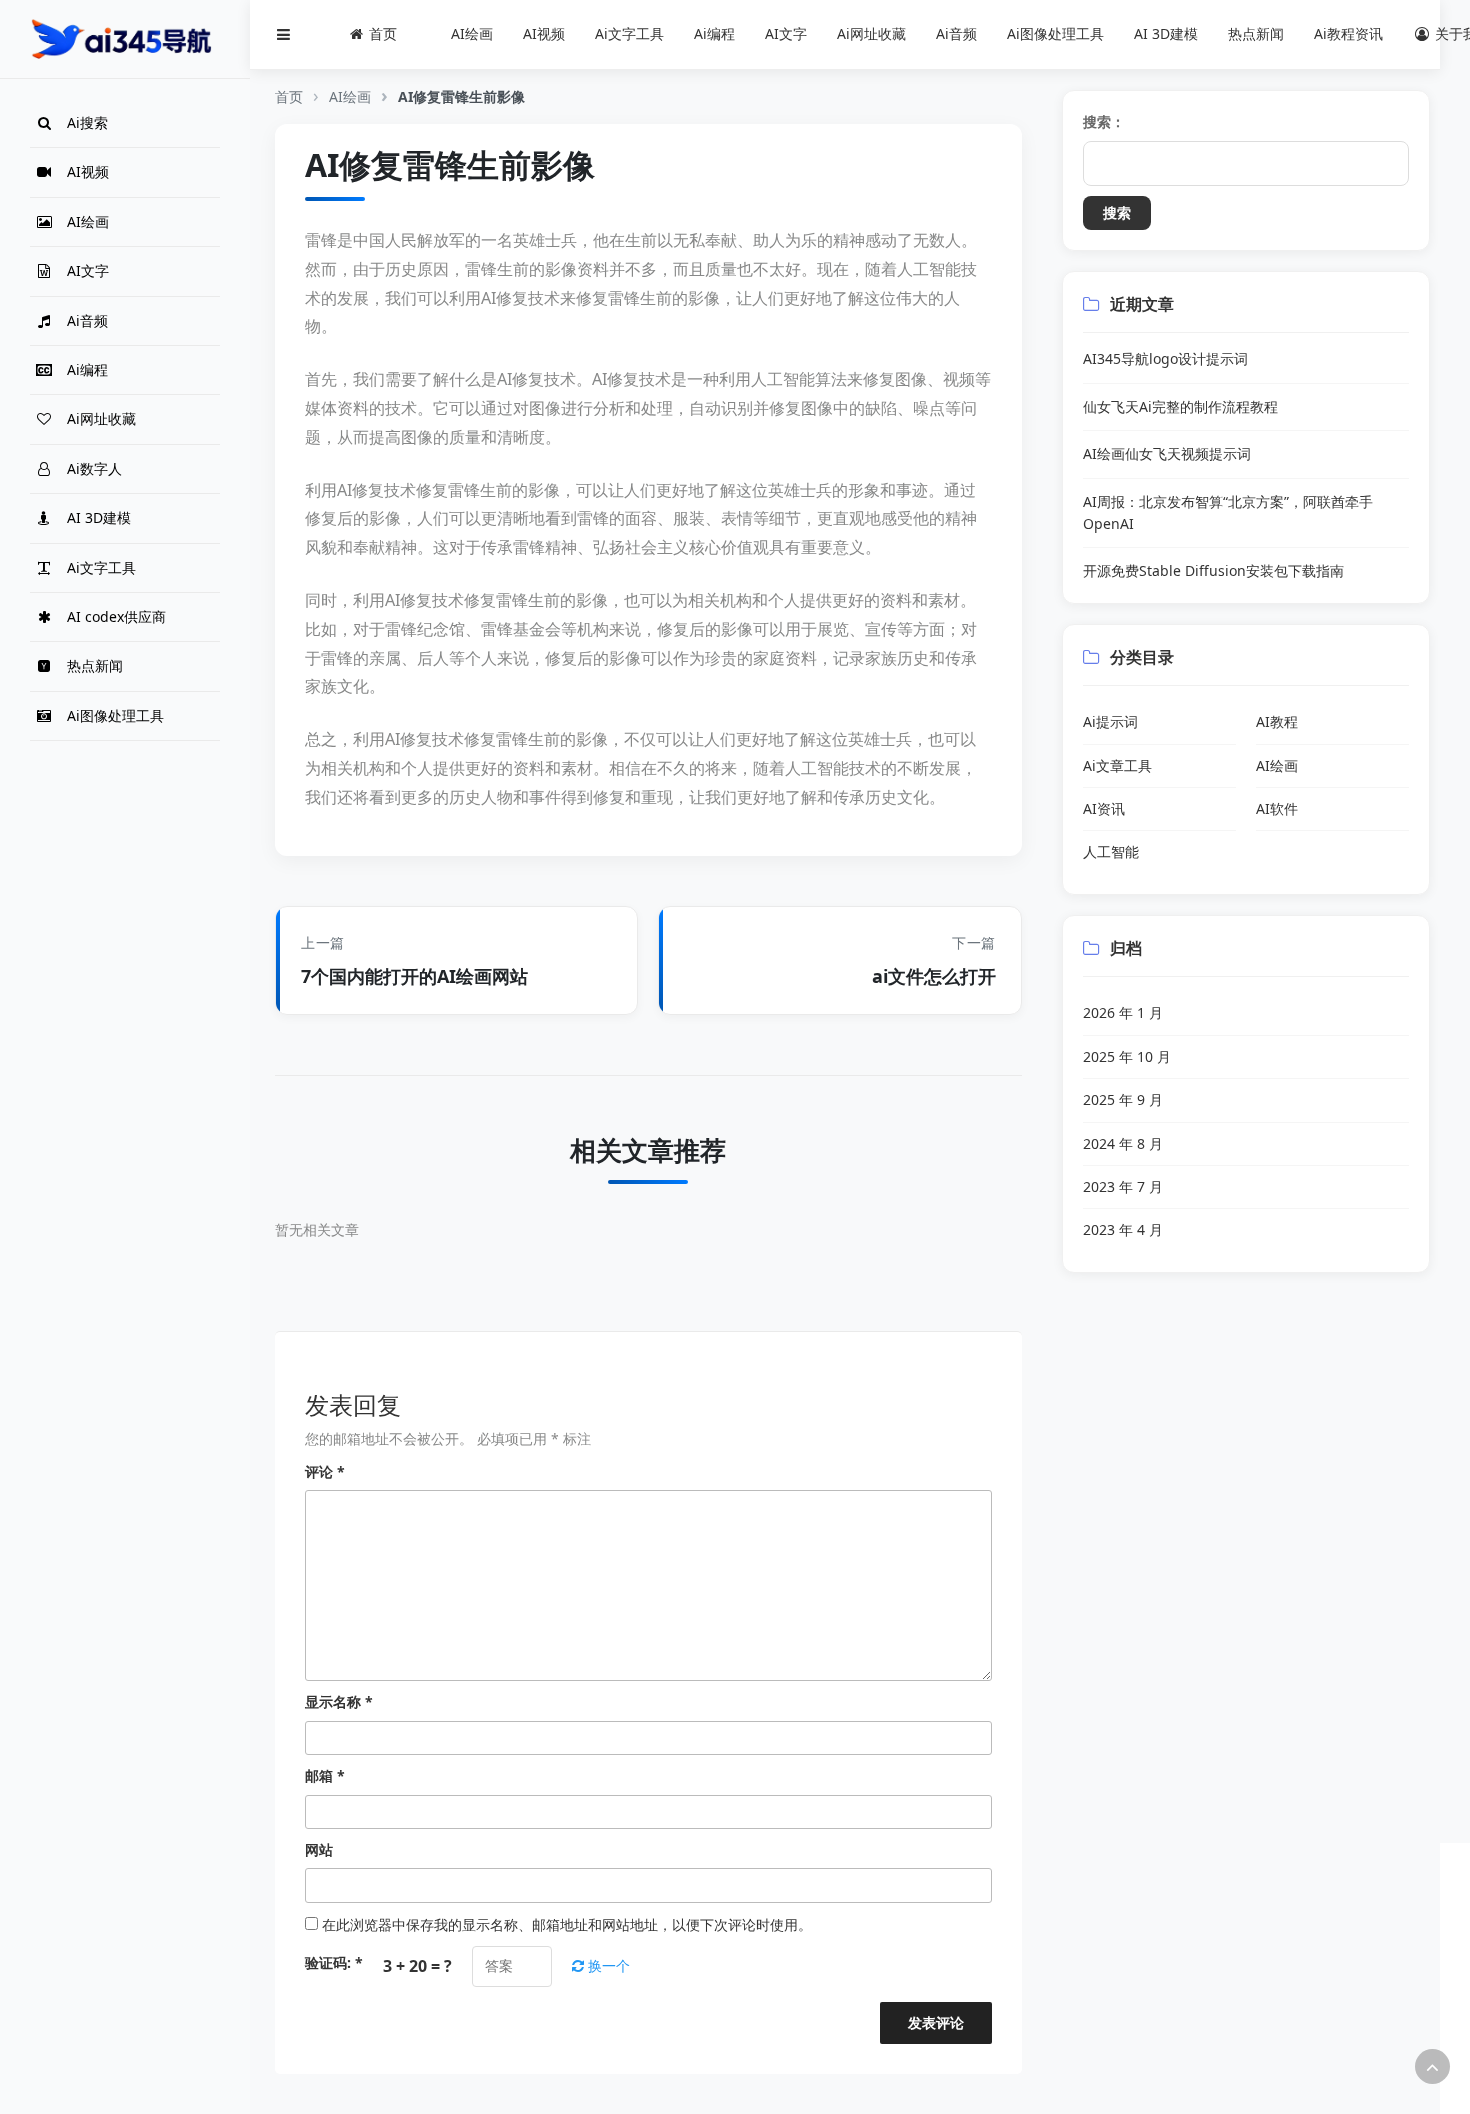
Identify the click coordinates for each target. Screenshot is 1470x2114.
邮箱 (325, 1775)
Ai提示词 (1110, 721)
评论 (325, 1471)
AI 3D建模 (1166, 33)
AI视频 (544, 33)
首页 (289, 96)
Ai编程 (714, 33)
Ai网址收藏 (871, 33)
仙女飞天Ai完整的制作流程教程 (1180, 406)
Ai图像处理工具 (1055, 33)
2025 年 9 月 (1123, 1099)
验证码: (334, 1962)
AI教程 (1277, 721)
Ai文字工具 (629, 33)
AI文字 (786, 33)
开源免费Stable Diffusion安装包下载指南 (1213, 570)
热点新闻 (1256, 33)
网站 (319, 1849)
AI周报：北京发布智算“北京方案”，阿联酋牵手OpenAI (1228, 512)
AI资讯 (1104, 808)
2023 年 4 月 (1123, 1229)
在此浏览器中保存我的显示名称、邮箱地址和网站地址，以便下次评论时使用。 (567, 1924)
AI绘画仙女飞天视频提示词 (1167, 453)
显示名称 (339, 1701)
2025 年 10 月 (1127, 1056)
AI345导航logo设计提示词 (1165, 358)
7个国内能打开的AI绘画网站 (414, 976)
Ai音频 (956, 33)
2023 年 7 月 (1123, 1186)
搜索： (1104, 121)
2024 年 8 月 (1123, 1143)
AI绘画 (472, 33)
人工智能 (1111, 851)
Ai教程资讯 (1348, 33)
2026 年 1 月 (1123, 1012)
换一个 (607, 1965)
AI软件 (1277, 808)
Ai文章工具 (1117, 765)
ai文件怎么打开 (934, 976)
